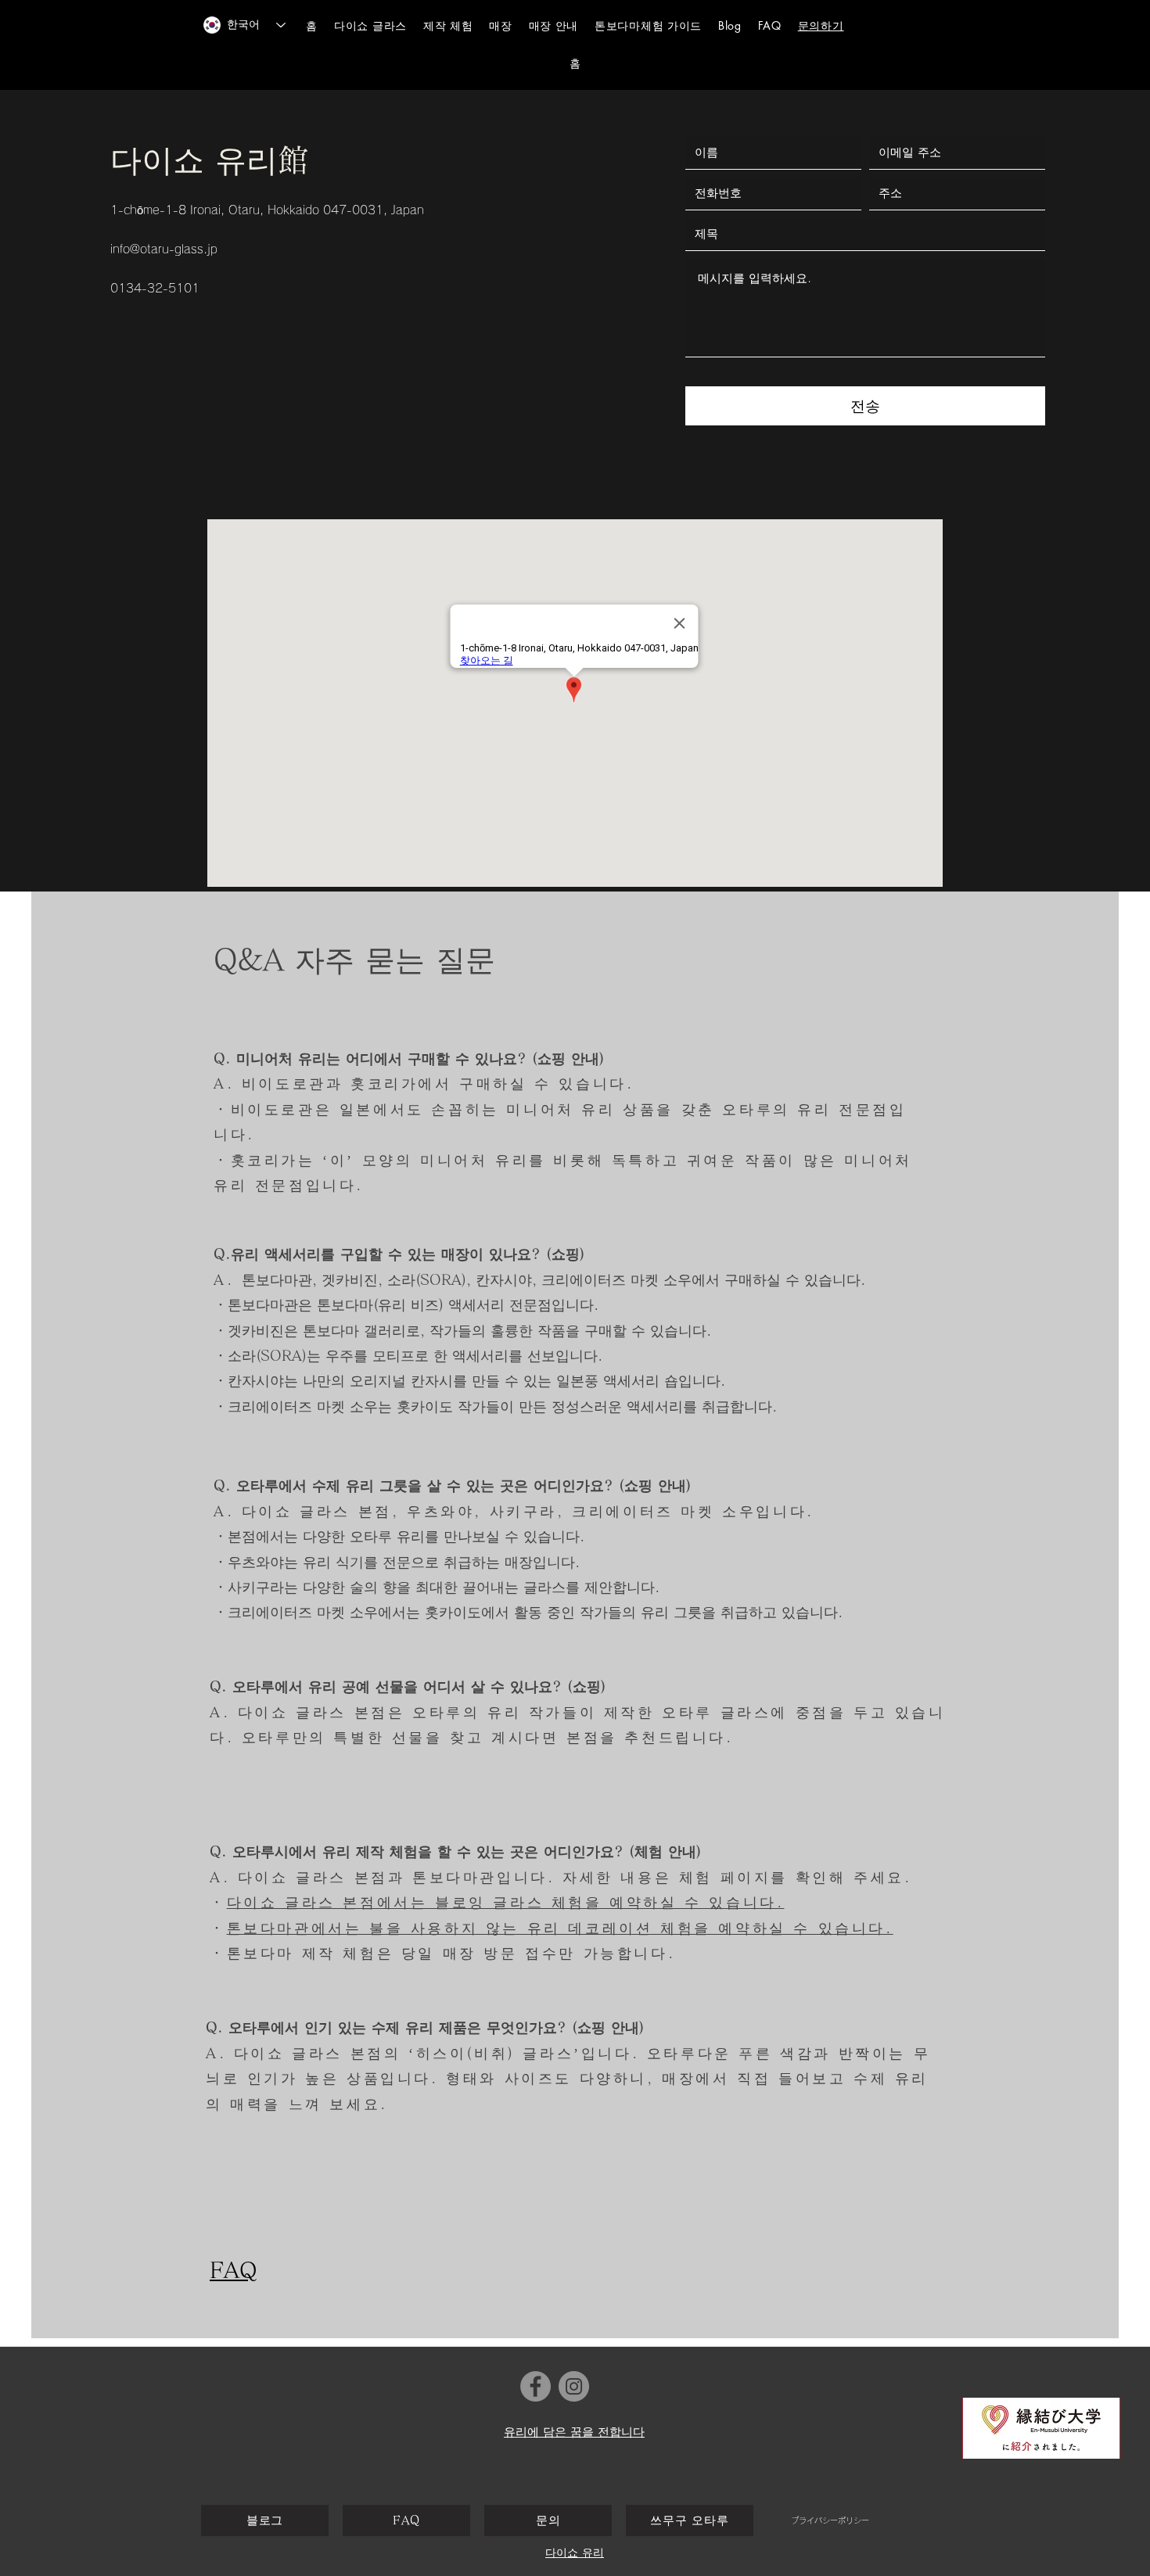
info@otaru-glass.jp (164, 249)
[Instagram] (574, 2386)
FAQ (234, 2269)
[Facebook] (535, 2386)
